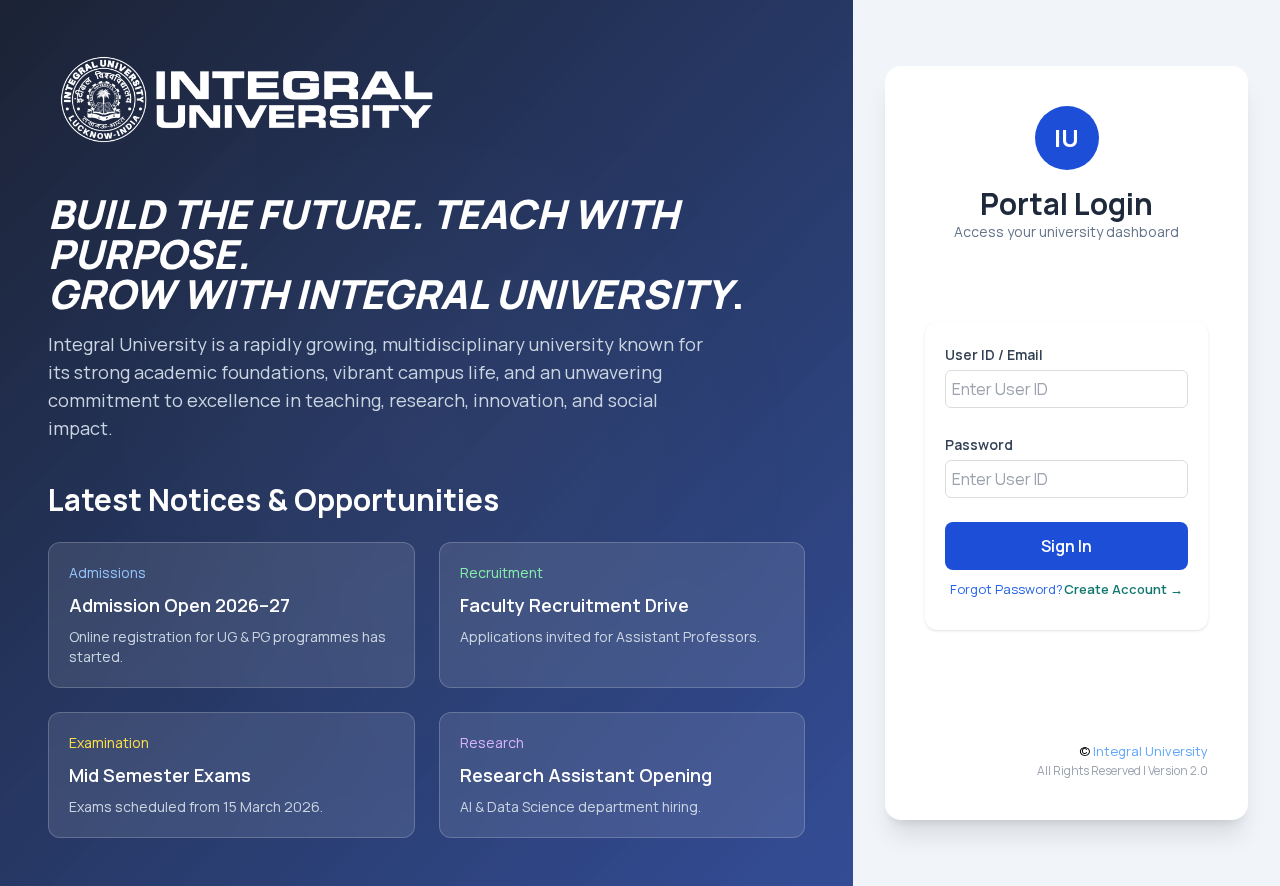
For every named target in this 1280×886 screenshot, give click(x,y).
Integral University (1150, 751)
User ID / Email (994, 354)
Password (979, 444)
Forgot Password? (1006, 589)
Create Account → (1123, 589)
